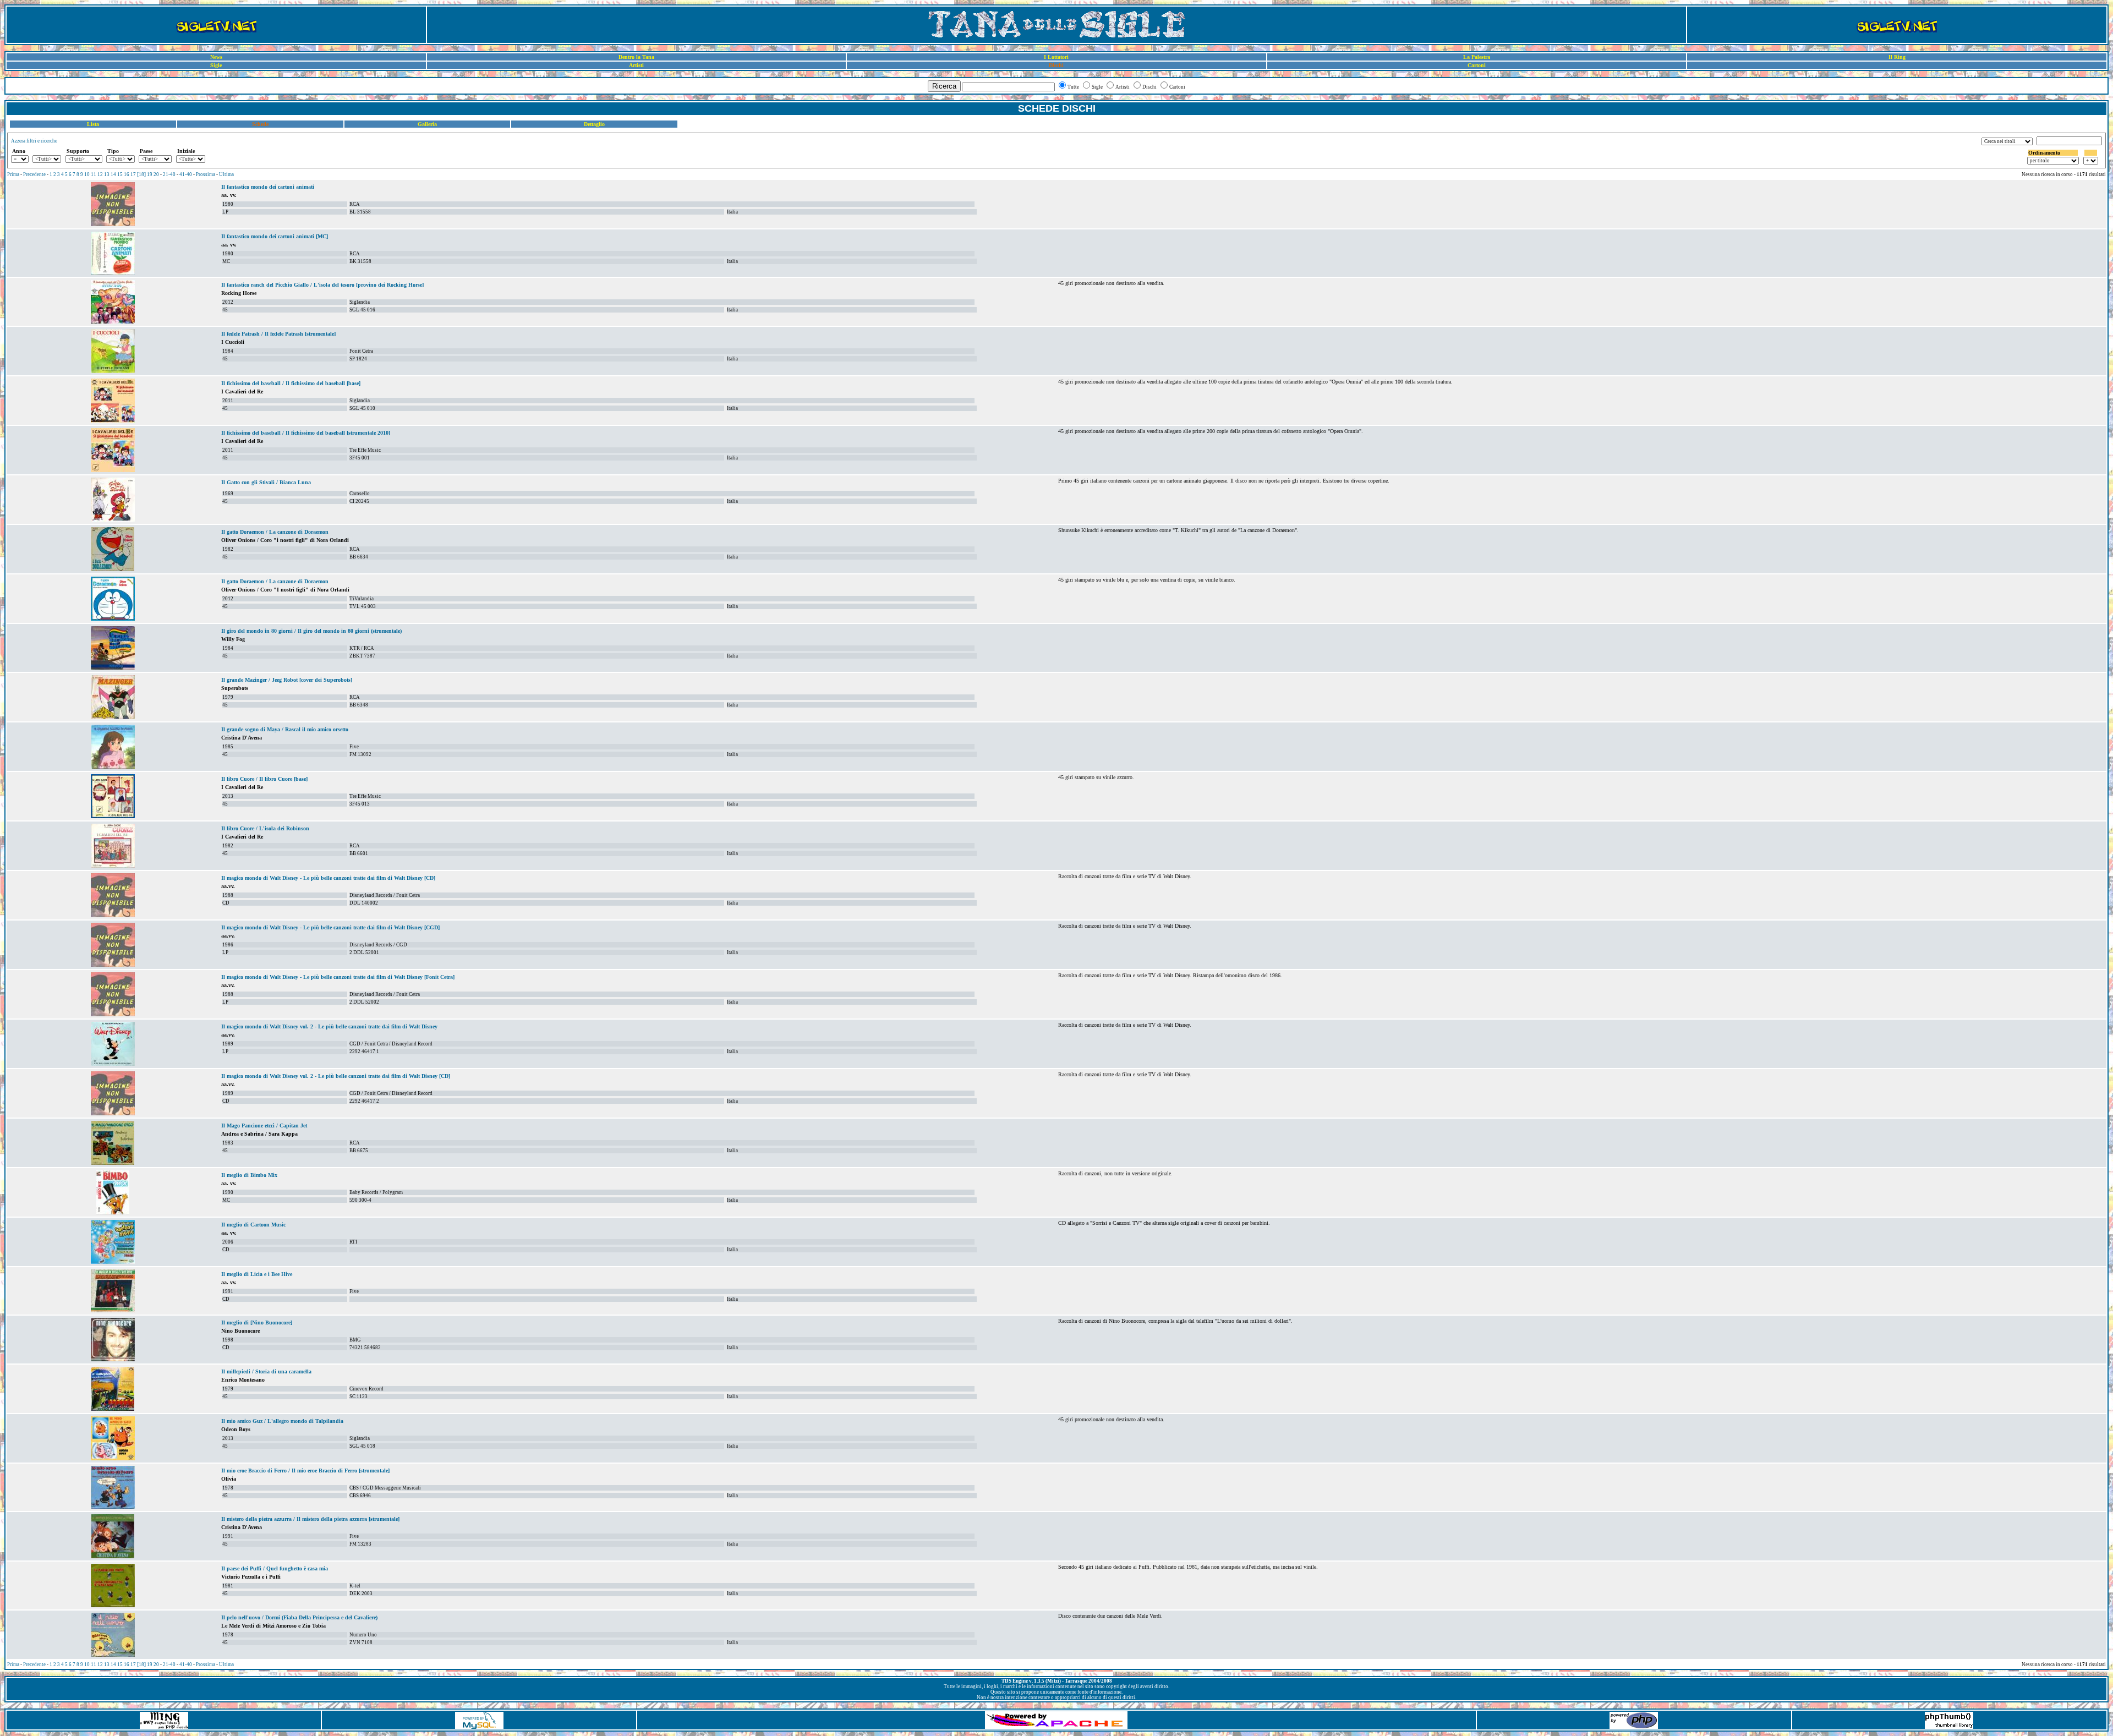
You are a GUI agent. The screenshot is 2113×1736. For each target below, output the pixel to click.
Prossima (206, 174)
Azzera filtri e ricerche (34, 141)
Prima (13, 174)
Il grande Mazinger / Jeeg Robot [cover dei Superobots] (287, 680)
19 (150, 174)
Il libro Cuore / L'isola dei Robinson (265, 828)
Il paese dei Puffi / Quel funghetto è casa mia (275, 1568)
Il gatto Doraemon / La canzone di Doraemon (275, 532)
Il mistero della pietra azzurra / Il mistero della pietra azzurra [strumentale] (310, 1519)
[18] (141, 174)
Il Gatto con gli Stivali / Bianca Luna (266, 482)
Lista (93, 124)
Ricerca (944, 86)
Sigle (216, 65)
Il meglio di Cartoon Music (253, 1225)
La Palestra (1477, 57)
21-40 (169, 174)
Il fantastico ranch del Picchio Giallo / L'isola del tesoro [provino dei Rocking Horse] (322, 285)
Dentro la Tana (636, 57)
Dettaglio (594, 124)
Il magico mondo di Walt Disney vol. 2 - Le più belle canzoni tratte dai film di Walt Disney (329, 1026)
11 (94, 174)
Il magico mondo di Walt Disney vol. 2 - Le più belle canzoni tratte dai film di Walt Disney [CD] (336, 1076)
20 (156, 174)
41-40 (186, 174)
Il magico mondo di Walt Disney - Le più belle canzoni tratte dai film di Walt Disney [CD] (328, 878)
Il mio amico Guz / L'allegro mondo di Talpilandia (282, 1421)
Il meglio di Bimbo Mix (249, 1175)
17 (133, 174)
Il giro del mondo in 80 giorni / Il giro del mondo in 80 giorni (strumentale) (311, 631)
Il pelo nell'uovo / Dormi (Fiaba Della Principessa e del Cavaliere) (299, 1617)
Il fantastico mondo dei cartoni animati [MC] (275, 236)
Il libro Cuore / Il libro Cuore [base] (264, 779)
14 (113, 174)
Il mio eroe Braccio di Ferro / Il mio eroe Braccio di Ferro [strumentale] (305, 1471)
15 (120, 174)
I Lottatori (1056, 57)
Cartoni (1477, 65)
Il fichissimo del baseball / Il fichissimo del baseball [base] (291, 383)
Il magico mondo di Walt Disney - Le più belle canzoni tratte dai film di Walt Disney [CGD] (330, 927)
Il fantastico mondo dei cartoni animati (268, 187)
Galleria (427, 124)
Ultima (226, 174)
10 (87, 174)
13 (107, 174)
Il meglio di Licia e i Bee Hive (257, 1274)
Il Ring (1897, 57)
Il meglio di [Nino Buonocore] (257, 1322)
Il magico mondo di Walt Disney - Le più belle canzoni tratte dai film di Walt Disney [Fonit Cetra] (338, 977)
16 (127, 174)
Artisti (636, 65)
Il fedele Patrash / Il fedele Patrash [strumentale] (278, 334)
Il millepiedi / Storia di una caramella (266, 1371)
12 (100, 174)
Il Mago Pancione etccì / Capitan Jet (264, 1126)
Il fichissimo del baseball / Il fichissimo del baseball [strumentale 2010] (306, 433)
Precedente (34, 174)
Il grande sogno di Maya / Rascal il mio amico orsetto (285, 729)
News (216, 57)
